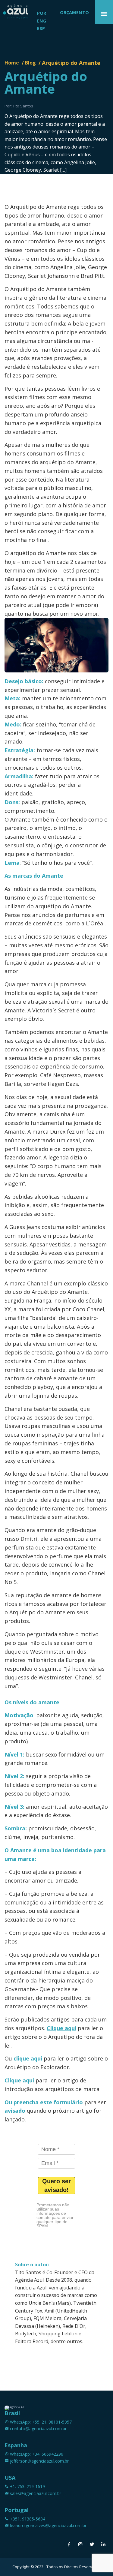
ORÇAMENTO (74, 12)
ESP (41, 28)
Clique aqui (61, 2028)
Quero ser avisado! (56, 2185)
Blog (30, 63)
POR (42, 13)
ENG (42, 21)
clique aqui (28, 2058)
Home (12, 63)
